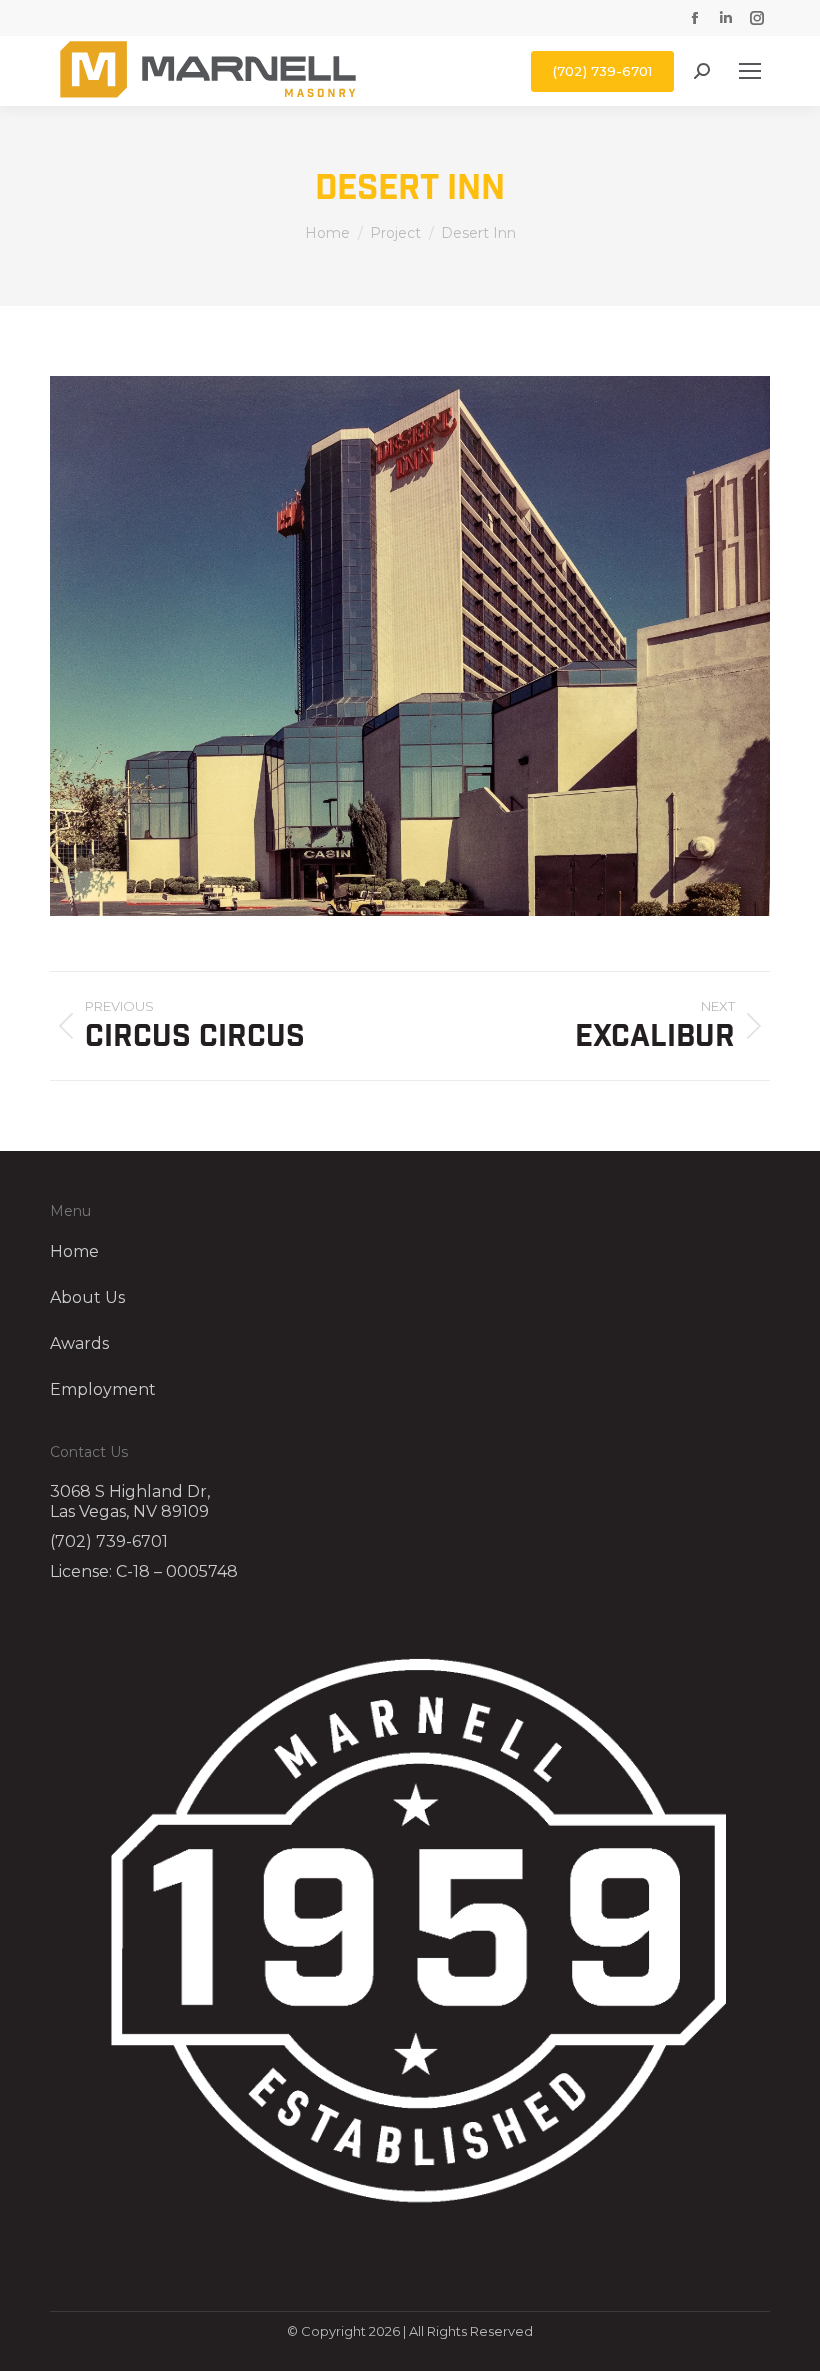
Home (74, 1252)
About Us (87, 1298)
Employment (103, 1390)
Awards (79, 1344)
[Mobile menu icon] (750, 71)
